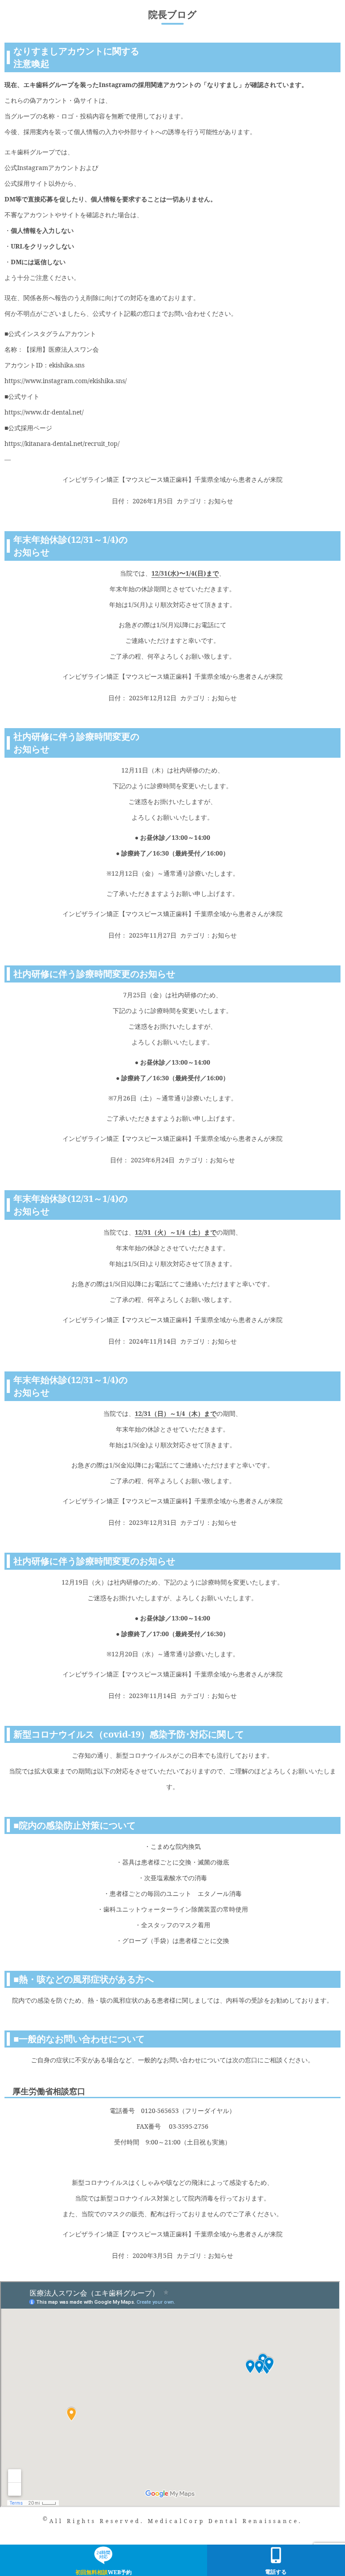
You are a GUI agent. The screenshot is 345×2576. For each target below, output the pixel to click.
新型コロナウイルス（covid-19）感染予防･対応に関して (129, 1734)
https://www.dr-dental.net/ (44, 412)
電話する (276, 2572)
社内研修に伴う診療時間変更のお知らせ (94, 974)
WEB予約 (104, 2572)
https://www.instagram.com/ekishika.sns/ (66, 381)
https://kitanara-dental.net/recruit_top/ (62, 443)
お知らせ (221, 501)
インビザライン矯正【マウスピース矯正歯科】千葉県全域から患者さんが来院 (172, 479)
